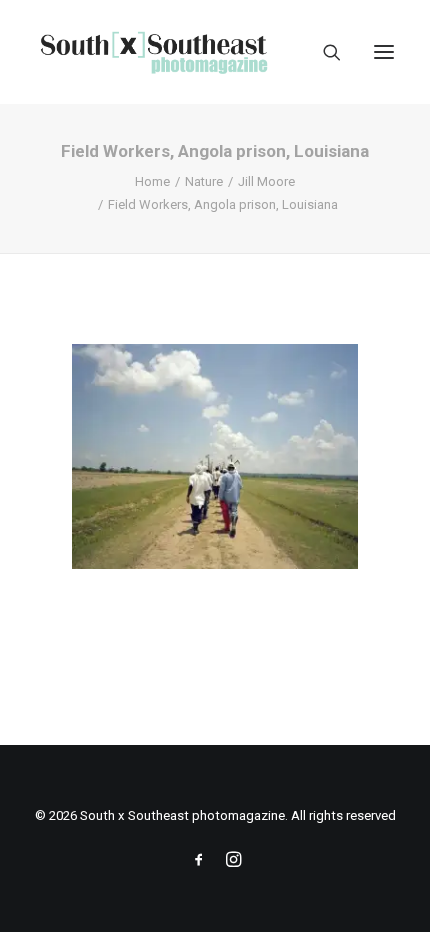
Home (152, 181)
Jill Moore (266, 181)
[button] (384, 52)
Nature (204, 181)
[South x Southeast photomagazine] (153, 52)
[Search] (323, 52)
